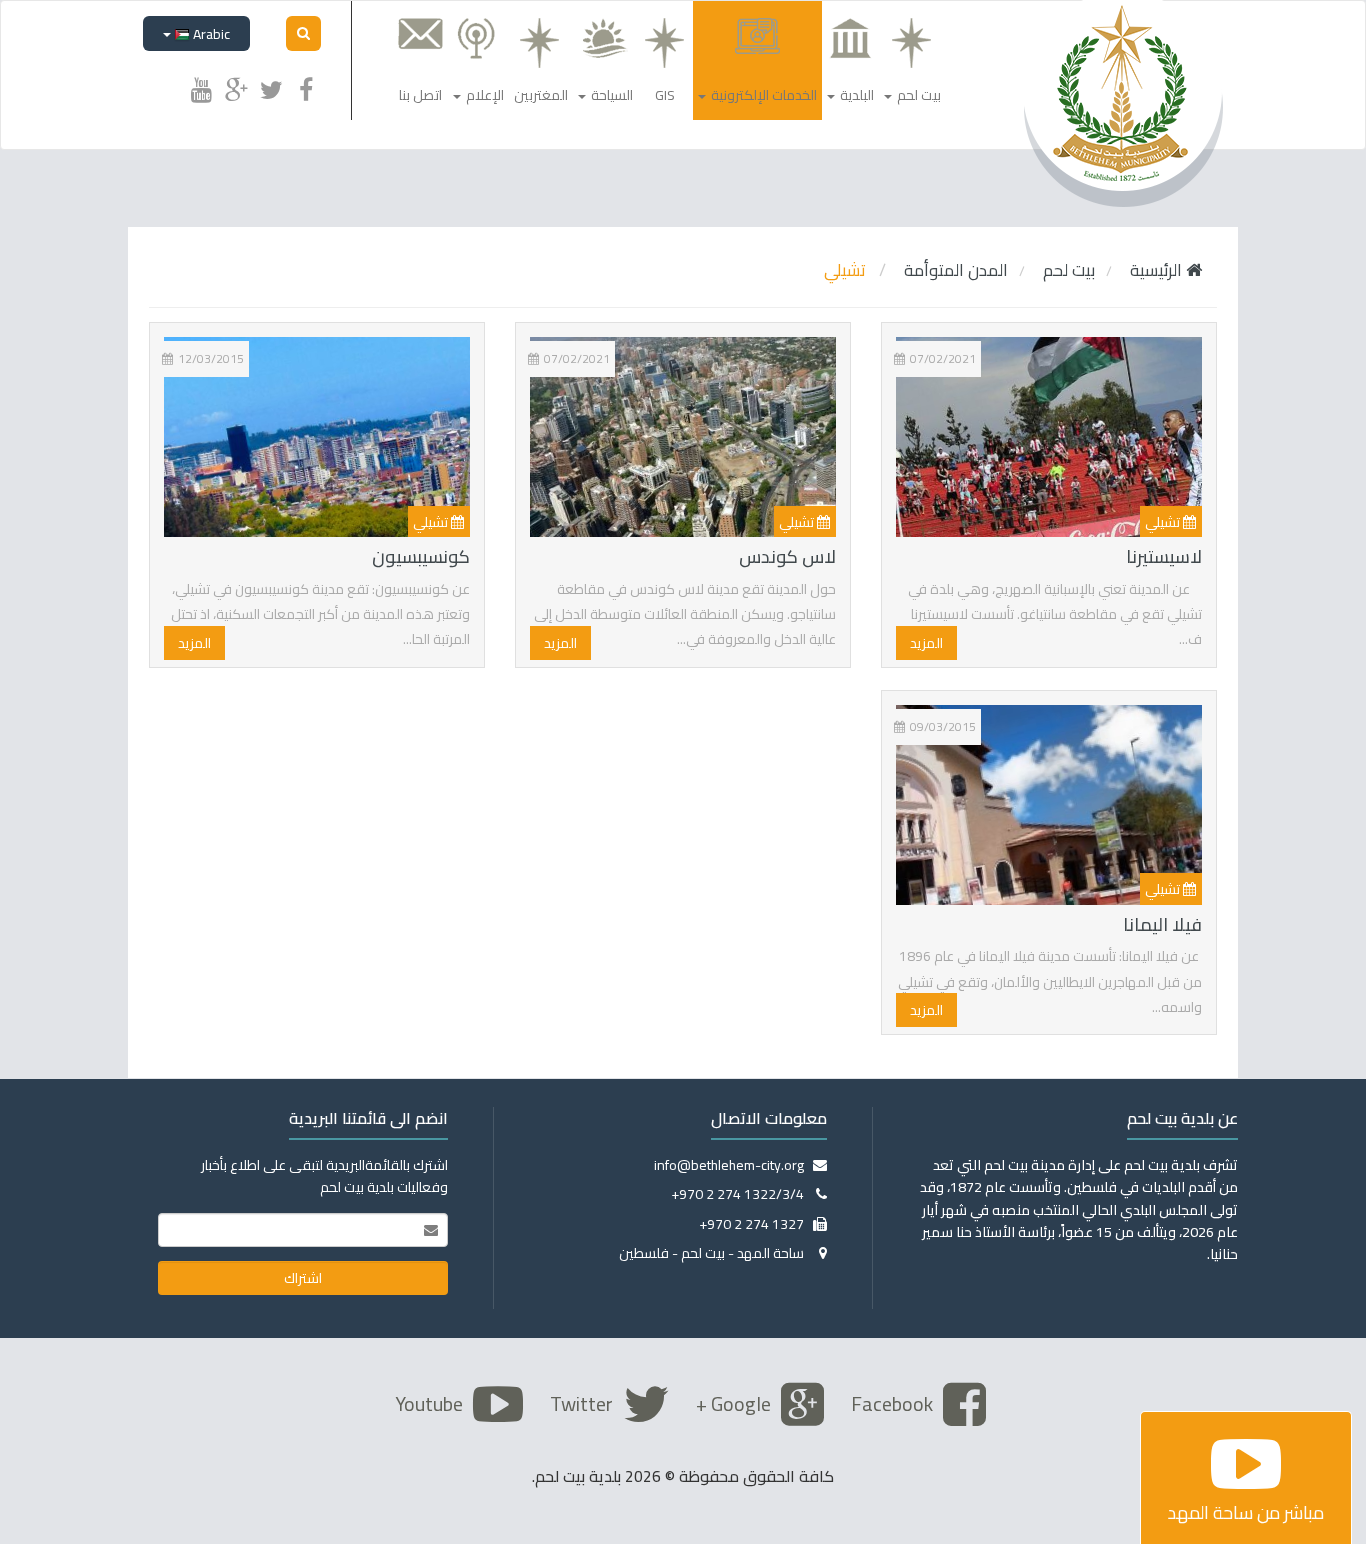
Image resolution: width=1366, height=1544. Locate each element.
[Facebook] (306, 87)
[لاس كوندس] (683, 439)
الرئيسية (1158, 270)
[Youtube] (201, 87)
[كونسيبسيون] (317, 439)
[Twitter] (271, 87)
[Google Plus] (236, 87)
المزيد (926, 643)
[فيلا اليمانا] (1049, 807)
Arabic (210, 34)
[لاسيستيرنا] (1049, 439)
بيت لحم (1069, 270)
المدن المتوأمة (956, 270)
